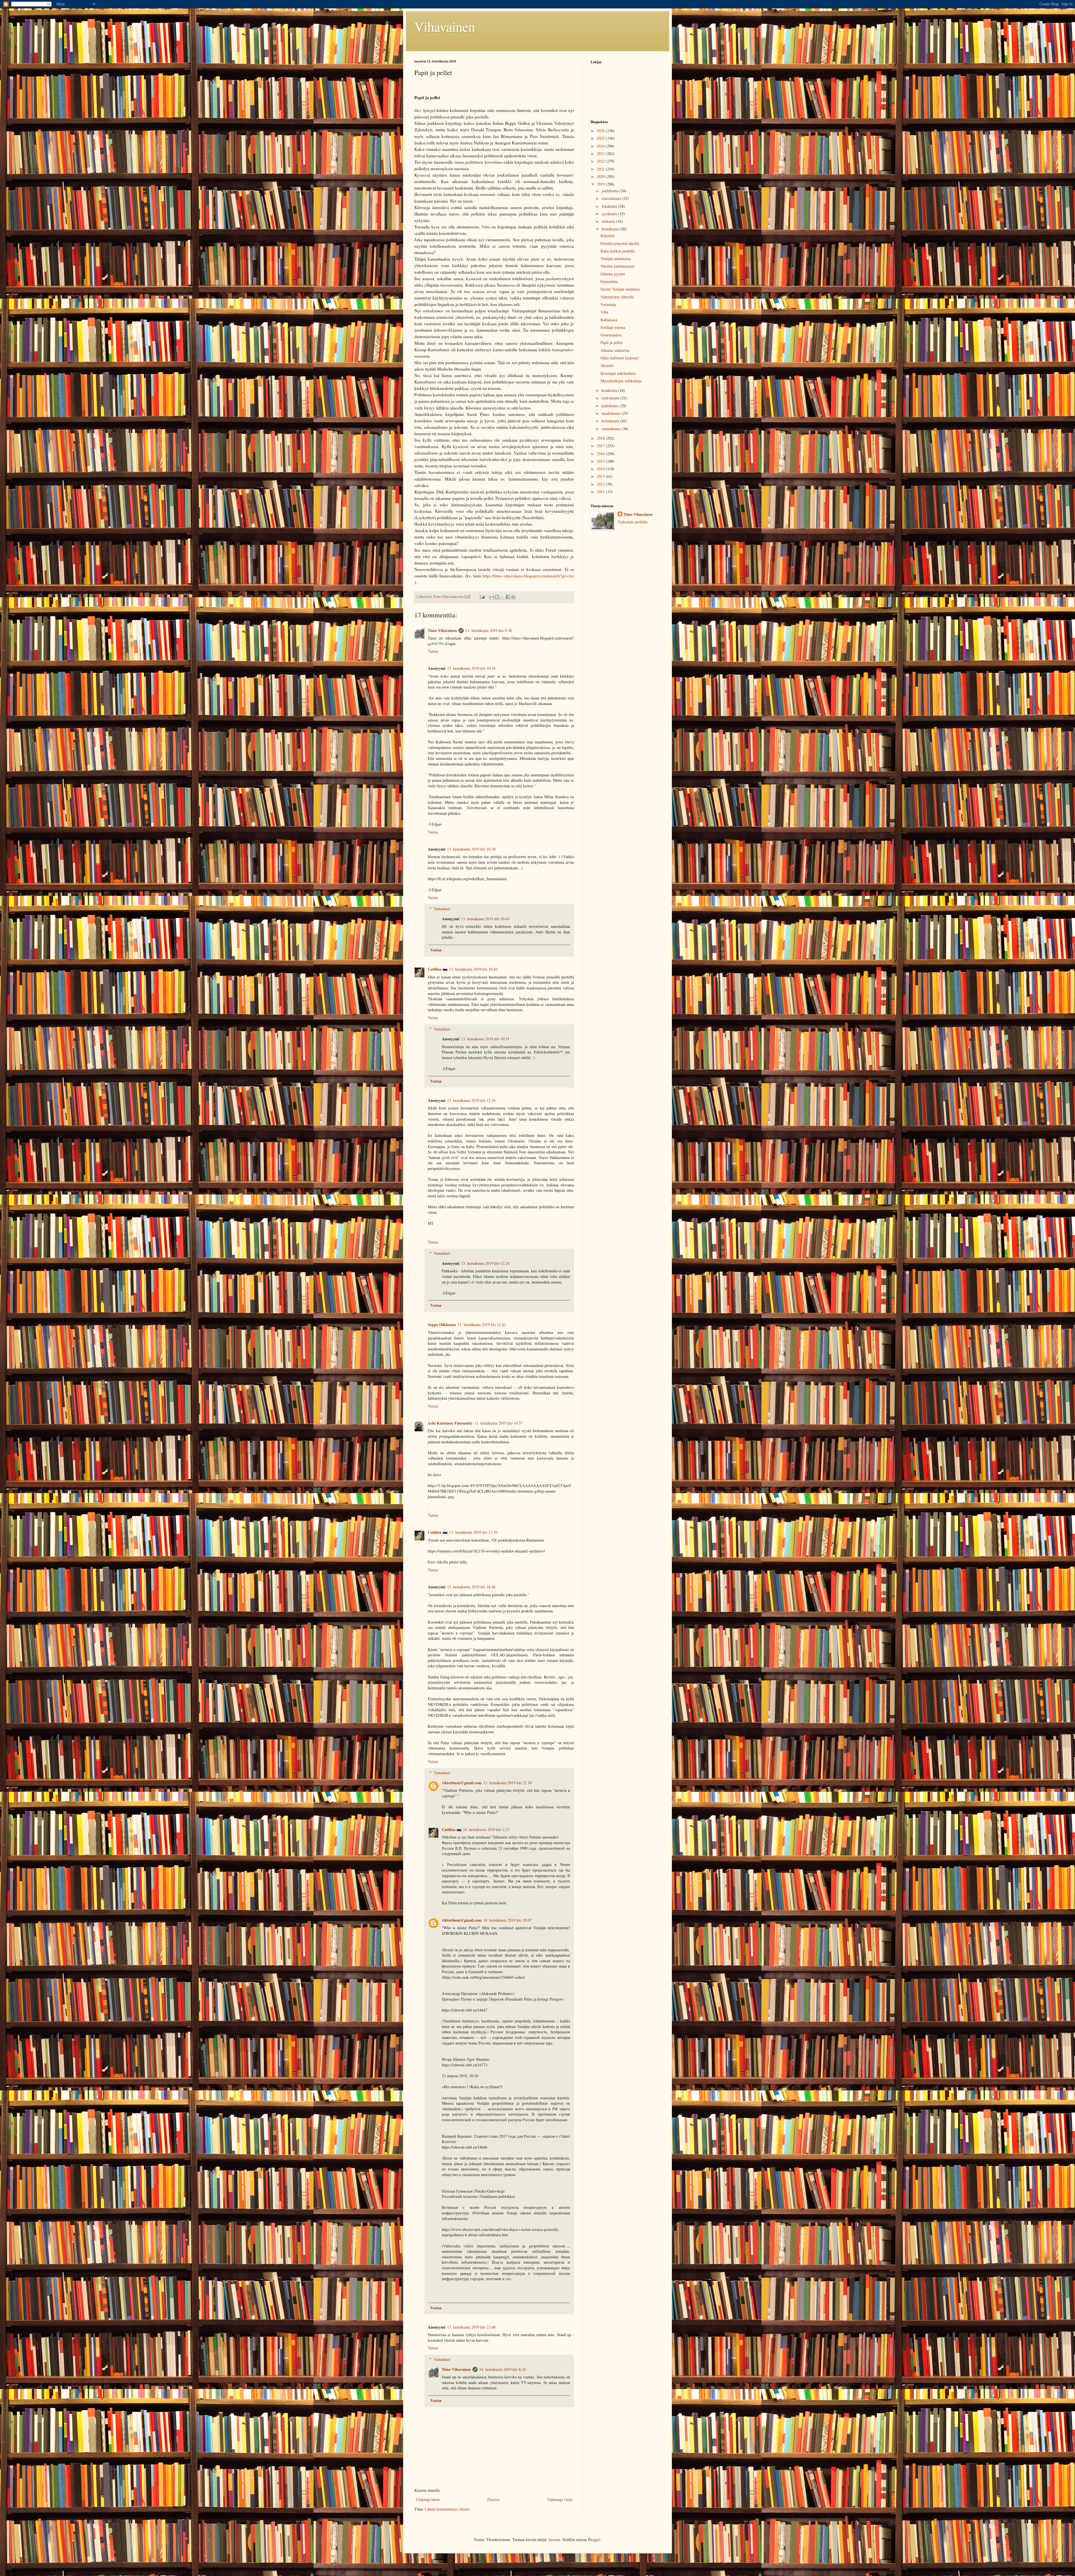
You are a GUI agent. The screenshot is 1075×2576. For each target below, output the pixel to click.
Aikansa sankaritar (615, 350)
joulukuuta (611, 191)
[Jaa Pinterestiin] (513, 597)
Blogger (594, 2539)
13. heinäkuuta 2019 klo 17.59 (473, 1532)
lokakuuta (610, 206)
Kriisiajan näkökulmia (618, 373)
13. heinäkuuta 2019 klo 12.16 (471, 1100)
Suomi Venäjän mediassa (620, 289)
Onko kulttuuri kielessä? (620, 358)
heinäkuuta (611, 229)
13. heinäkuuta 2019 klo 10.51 (485, 1039)
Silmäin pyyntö (613, 274)
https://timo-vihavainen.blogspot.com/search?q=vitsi (528, 576)
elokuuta (609, 221)
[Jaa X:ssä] (503, 597)
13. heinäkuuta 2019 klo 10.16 (471, 668)
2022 (601, 161)
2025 (601, 138)
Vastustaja (608, 304)
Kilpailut (607, 236)
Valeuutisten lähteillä (617, 297)
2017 (601, 446)
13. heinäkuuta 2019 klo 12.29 (485, 1263)
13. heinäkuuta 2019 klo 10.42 (473, 969)
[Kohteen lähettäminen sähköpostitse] (492, 597)
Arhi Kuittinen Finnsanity (450, 1423)
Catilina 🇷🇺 (438, 969)
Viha (604, 312)
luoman (554, 2539)
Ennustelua (609, 281)
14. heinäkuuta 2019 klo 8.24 (503, 2369)
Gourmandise (611, 335)
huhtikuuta (611, 406)
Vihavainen (445, 26)
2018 (601, 438)
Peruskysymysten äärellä (620, 243)
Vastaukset (442, 909)
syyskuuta (610, 214)
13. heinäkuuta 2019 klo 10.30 (471, 849)
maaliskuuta (612, 413)
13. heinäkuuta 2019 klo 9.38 (489, 630)
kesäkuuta (610, 390)
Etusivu (493, 2499)
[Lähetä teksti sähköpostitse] (482, 597)
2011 (601, 492)
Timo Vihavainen (442, 630)
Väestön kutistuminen (617, 266)
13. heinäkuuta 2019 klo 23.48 (471, 2327)
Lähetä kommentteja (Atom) (447, 2509)
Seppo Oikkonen (442, 1325)
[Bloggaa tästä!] (497, 597)
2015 (601, 461)
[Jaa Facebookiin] (508, 597)
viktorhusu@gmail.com (462, 1783)
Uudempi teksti (428, 2499)
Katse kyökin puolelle (618, 251)
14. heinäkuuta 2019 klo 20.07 (507, 1920)
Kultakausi (609, 320)
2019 (601, 184)
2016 (601, 454)
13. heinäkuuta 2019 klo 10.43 (485, 919)
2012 (601, 484)
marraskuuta (612, 198)
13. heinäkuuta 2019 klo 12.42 (482, 1325)
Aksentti (607, 365)
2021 (601, 169)
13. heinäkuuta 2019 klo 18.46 (471, 1587)
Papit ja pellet (611, 342)
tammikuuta (612, 429)
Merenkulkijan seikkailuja (621, 381)
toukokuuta (611, 398)
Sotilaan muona (613, 327)
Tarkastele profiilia (633, 522)
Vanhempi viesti (560, 2499)
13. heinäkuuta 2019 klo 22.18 (507, 1783)
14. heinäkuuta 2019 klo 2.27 (486, 1829)
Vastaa (433, 651)
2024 (601, 146)
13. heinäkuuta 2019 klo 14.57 (498, 1423)
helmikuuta (611, 421)
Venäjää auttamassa (616, 258)
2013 (601, 476)
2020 (601, 176)
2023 (601, 154)
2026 (601, 131)
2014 (601, 469)
